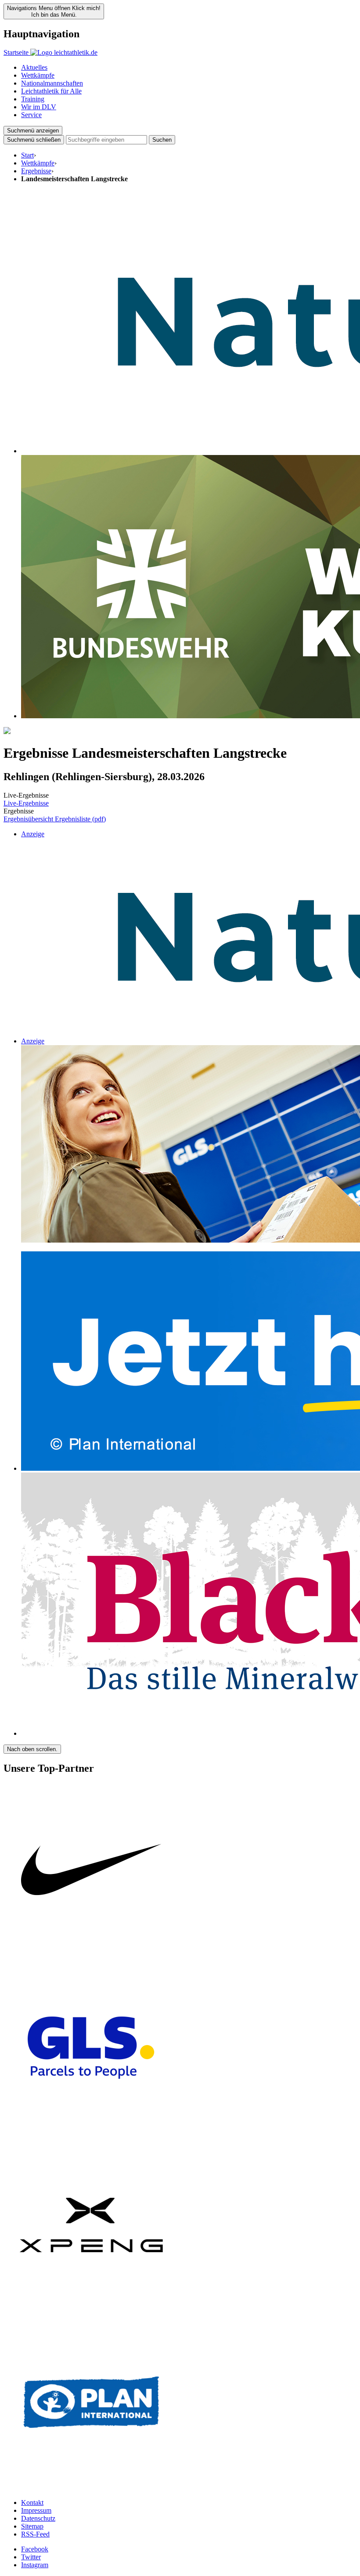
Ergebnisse (36, 171)
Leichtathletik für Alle (51, 91)
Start (27, 155)
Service (31, 115)
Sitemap (32, 2526)
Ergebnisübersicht (29, 819)
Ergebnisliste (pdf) (80, 819)
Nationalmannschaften (52, 83)
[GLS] (91, 2133)
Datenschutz (38, 2518)
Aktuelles (34, 67)
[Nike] (91, 1956)
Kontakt (32, 2503)
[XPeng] (91, 2310)
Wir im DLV (39, 107)
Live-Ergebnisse (26, 803)
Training (33, 99)
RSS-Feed (35, 2534)
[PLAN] (91, 2488)
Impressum (36, 2510)
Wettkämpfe (38, 75)
